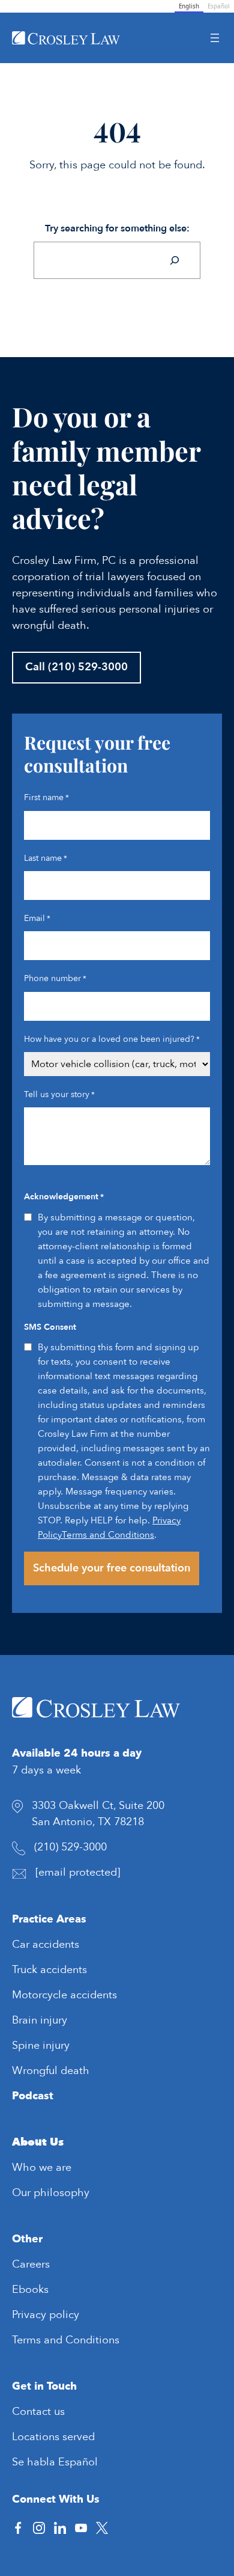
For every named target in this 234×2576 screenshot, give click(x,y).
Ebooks (30, 2290)
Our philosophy (51, 2193)
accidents (56, 1944)
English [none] (189, 6)
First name (46, 797)
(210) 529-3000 (70, 1847)
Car (22, 1944)
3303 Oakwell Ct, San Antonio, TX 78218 (98, 1814)
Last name (46, 858)
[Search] (175, 260)
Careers (31, 2264)
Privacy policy (46, 2315)
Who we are (42, 2168)
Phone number (55, 978)
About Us (38, 2142)
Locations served (53, 2437)
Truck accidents (49, 1970)
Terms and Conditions (108, 1535)
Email (37, 918)
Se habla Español (55, 2462)
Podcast (33, 2096)
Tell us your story (59, 1094)
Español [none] (219, 6)
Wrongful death (51, 2071)
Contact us (38, 2412)
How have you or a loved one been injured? (112, 1039)
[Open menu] (215, 38)
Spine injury (41, 2045)
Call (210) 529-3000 (76, 667)
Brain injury (40, 2020)
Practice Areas (49, 1919)
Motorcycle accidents (64, 1995)
